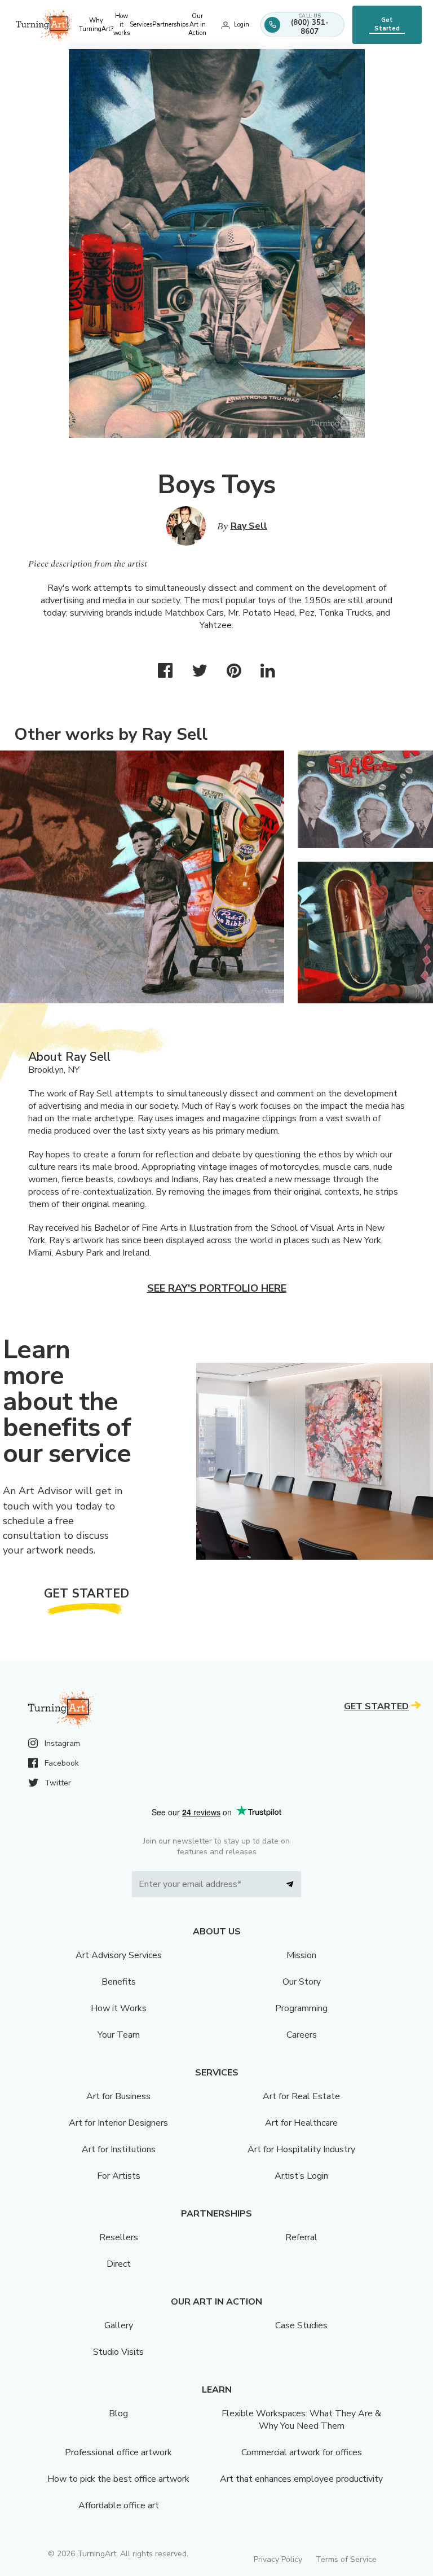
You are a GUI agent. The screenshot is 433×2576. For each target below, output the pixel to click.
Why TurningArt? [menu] (96, 25)
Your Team (119, 2035)
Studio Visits (118, 2352)
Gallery (119, 2325)
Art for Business (118, 2096)
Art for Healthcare (301, 2123)
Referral (301, 2237)
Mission (301, 1955)
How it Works (119, 2008)
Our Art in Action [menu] (197, 25)
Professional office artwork (118, 2452)
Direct (119, 2264)
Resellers (119, 2237)
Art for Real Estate (301, 2096)
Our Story (302, 1982)
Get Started (387, 24)
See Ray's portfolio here (217, 1288)
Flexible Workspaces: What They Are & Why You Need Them (301, 2420)
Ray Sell (249, 526)
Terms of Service (346, 2559)
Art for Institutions (119, 2149)
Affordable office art (119, 2505)
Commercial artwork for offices (302, 2452)
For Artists (119, 2176)
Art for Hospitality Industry (301, 2149)
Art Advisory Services (119, 1955)
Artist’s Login (301, 2176)
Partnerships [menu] (170, 25)
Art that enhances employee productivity (301, 2479)
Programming (301, 2008)
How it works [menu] (121, 25)
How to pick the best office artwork (118, 2479)
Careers (302, 2035)
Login (242, 25)
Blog (118, 2413)
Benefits (119, 1982)
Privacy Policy (278, 2559)
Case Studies (301, 2325)
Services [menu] (141, 25)
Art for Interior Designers (118, 2123)
